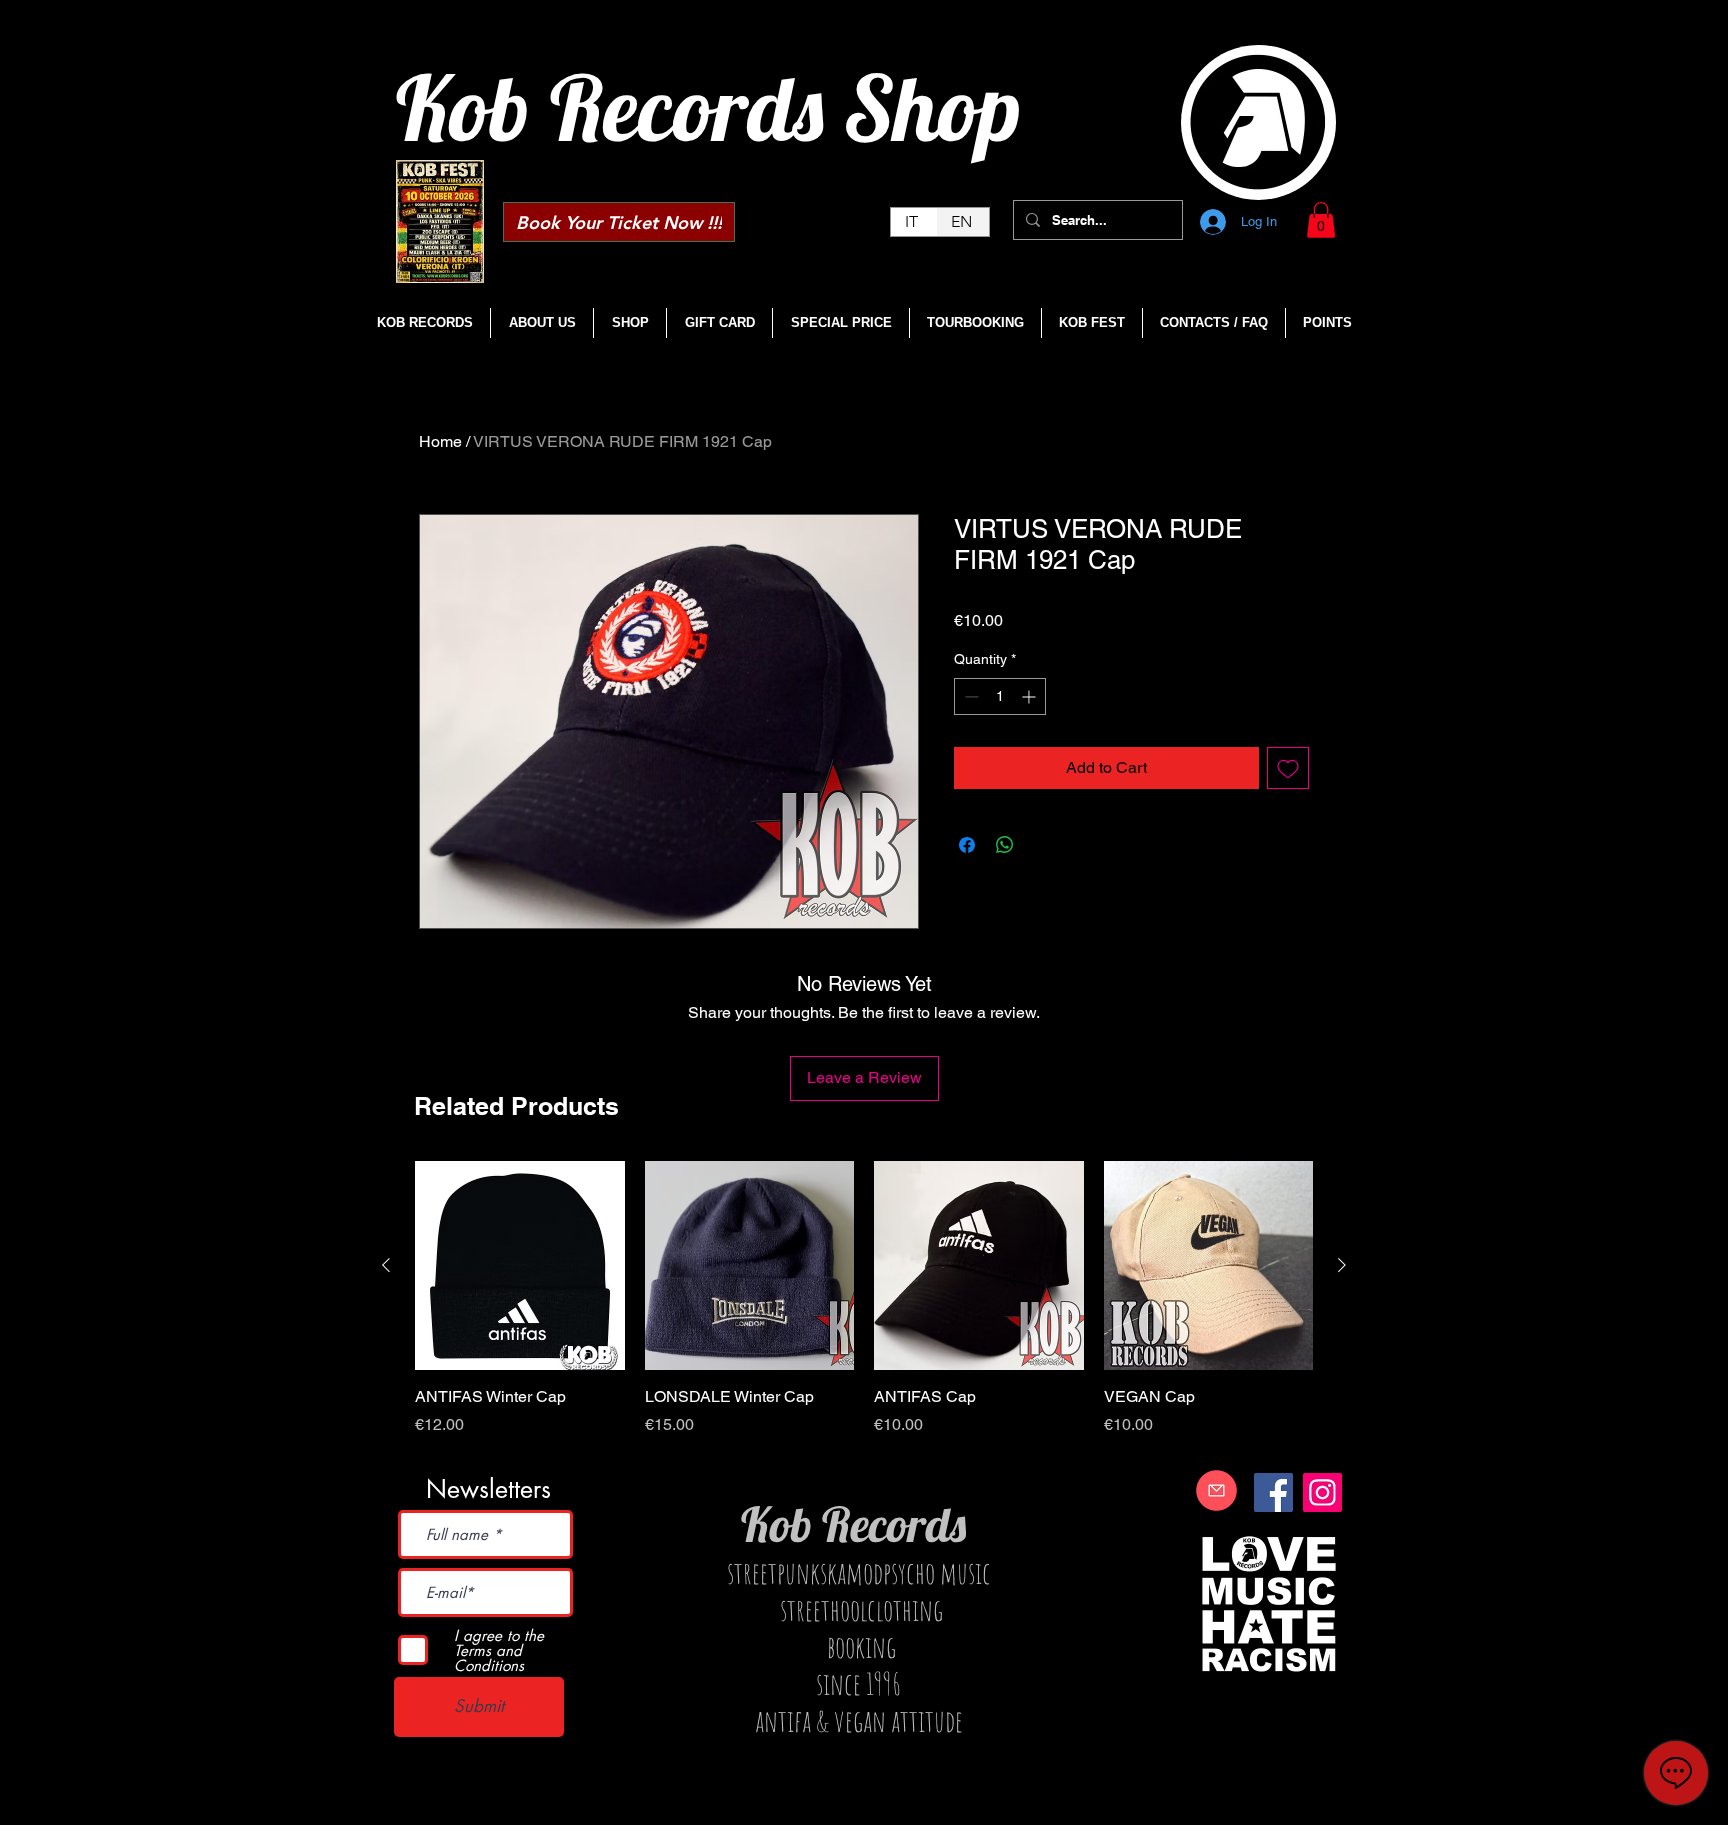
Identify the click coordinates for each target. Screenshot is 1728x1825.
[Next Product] (1342, 1265)
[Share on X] (1043, 845)
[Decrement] (969, 696)
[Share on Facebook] (967, 845)
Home (440, 441)
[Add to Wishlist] (1288, 768)
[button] (1321, 220)
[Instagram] (1322, 1492)
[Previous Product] (386, 1265)
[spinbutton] (1000, 696)
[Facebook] (1273, 1492)
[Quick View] (520, 1266)
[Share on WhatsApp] (1005, 845)
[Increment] (1030, 696)
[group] (864, 1310)
